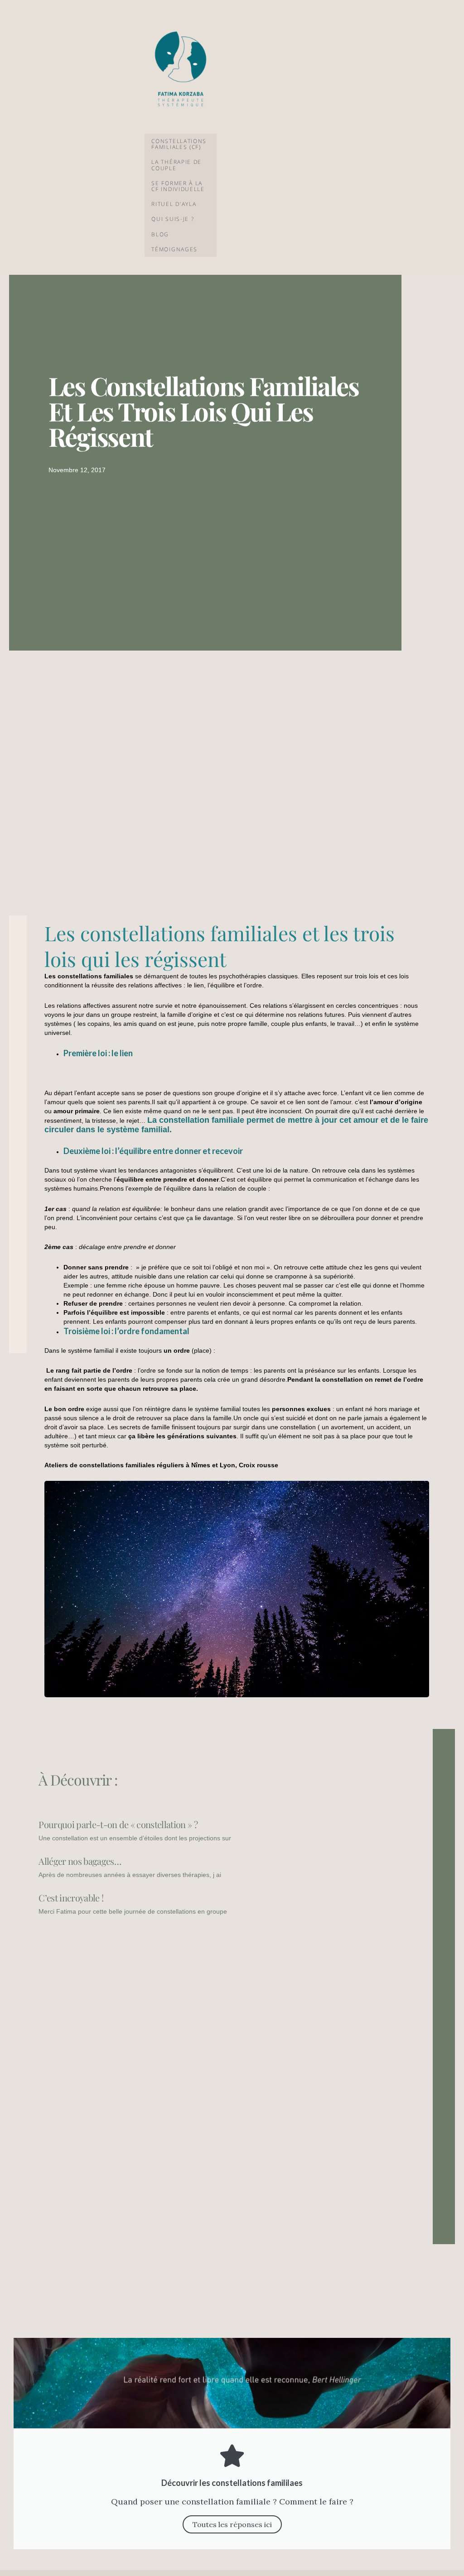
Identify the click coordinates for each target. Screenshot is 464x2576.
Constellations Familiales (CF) (179, 144)
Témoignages (174, 249)
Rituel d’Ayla (174, 204)
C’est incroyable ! (71, 1898)
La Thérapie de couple (176, 165)
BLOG (160, 234)
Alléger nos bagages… (80, 1861)
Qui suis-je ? (173, 219)
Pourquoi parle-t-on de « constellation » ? (118, 1824)
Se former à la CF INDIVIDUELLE (178, 186)
